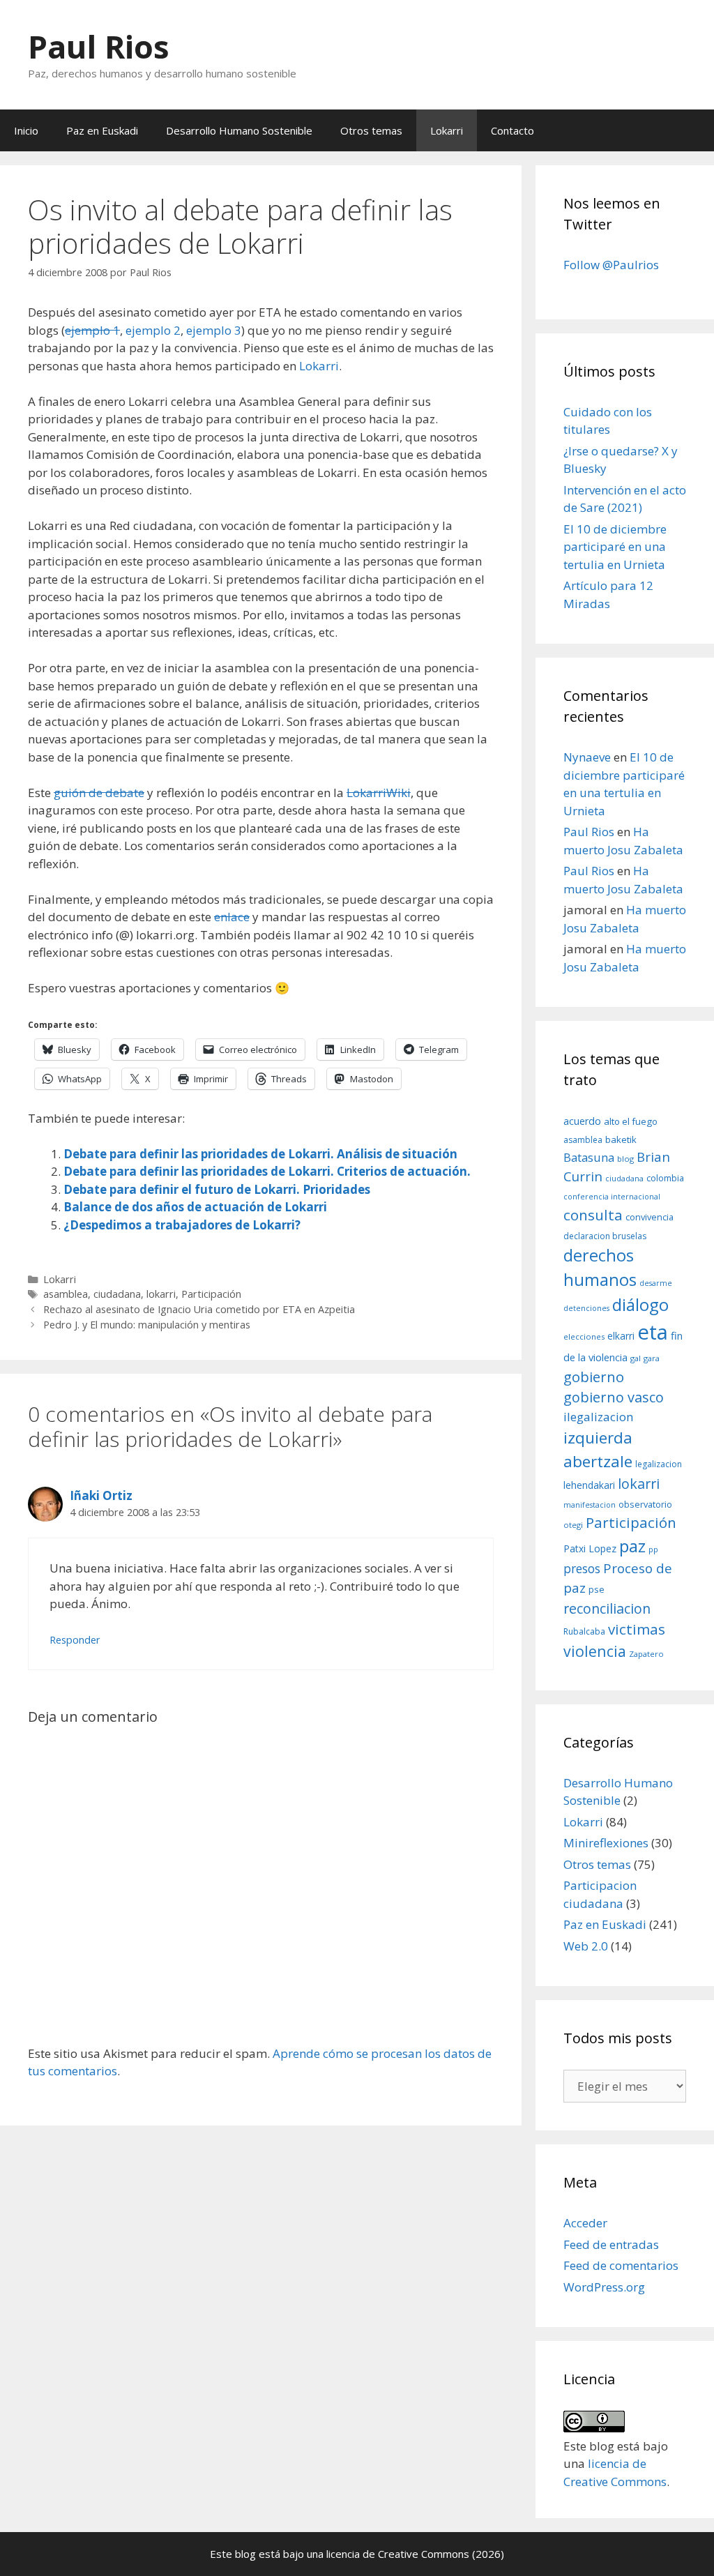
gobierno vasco (614, 1397)
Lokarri (447, 130)
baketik (621, 1139)
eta (653, 1332)
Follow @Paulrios (611, 265)
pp (653, 1549)
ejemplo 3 (214, 330)
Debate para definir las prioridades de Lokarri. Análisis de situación (260, 1154)
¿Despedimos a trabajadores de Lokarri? (182, 1225)
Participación (211, 1294)
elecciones (584, 1336)
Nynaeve (587, 757)
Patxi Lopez (590, 1548)
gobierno (594, 1377)
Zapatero (646, 1654)
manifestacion (590, 1505)
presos (582, 1568)
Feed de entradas (611, 2244)
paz (632, 1546)
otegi (573, 1525)
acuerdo (582, 1121)
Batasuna (589, 1157)
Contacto (512, 130)
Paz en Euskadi (102, 130)
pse (597, 1589)
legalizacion (659, 1464)
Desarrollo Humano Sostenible (239, 130)
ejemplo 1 (92, 330)
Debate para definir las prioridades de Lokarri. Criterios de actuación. (267, 1171)
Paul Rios (99, 46)
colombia (665, 1178)
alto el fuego (631, 1121)
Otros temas (371, 130)
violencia (595, 1651)
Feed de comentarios (621, 2265)
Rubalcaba (584, 1631)
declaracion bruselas (605, 1236)
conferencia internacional (612, 1197)
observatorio (645, 1504)
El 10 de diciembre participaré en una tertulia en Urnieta (615, 547)
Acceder (585, 2223)
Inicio (26, 130)
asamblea (66, 1294)
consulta (593, 1215)
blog (625, 1159)
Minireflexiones (606, 1843)
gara (652, 1358)
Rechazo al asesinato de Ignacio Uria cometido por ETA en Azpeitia (199, 1309)
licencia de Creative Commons (398, 2554)
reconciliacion (607, 1608)
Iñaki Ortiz (101, 1495)
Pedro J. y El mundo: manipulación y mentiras (147, 1325)
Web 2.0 (586, 1946)
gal (636, 1358)
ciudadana (117, 1294)
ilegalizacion (599, 1417)
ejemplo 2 (153, 330)
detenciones (586, 1308)
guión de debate (99, 793)
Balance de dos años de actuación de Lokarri (195, 1207)
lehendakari (589, 1485)
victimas (637, 1629)
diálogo (640, 1305)
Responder (75, 1640)
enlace (232, 917)
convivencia (650, 1217)
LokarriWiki (379, 793)
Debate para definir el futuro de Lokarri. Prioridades (217, 1189)
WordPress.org (604, 2287)
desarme (656, 1283)
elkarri (621, 1336)
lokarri (161, 1294)
